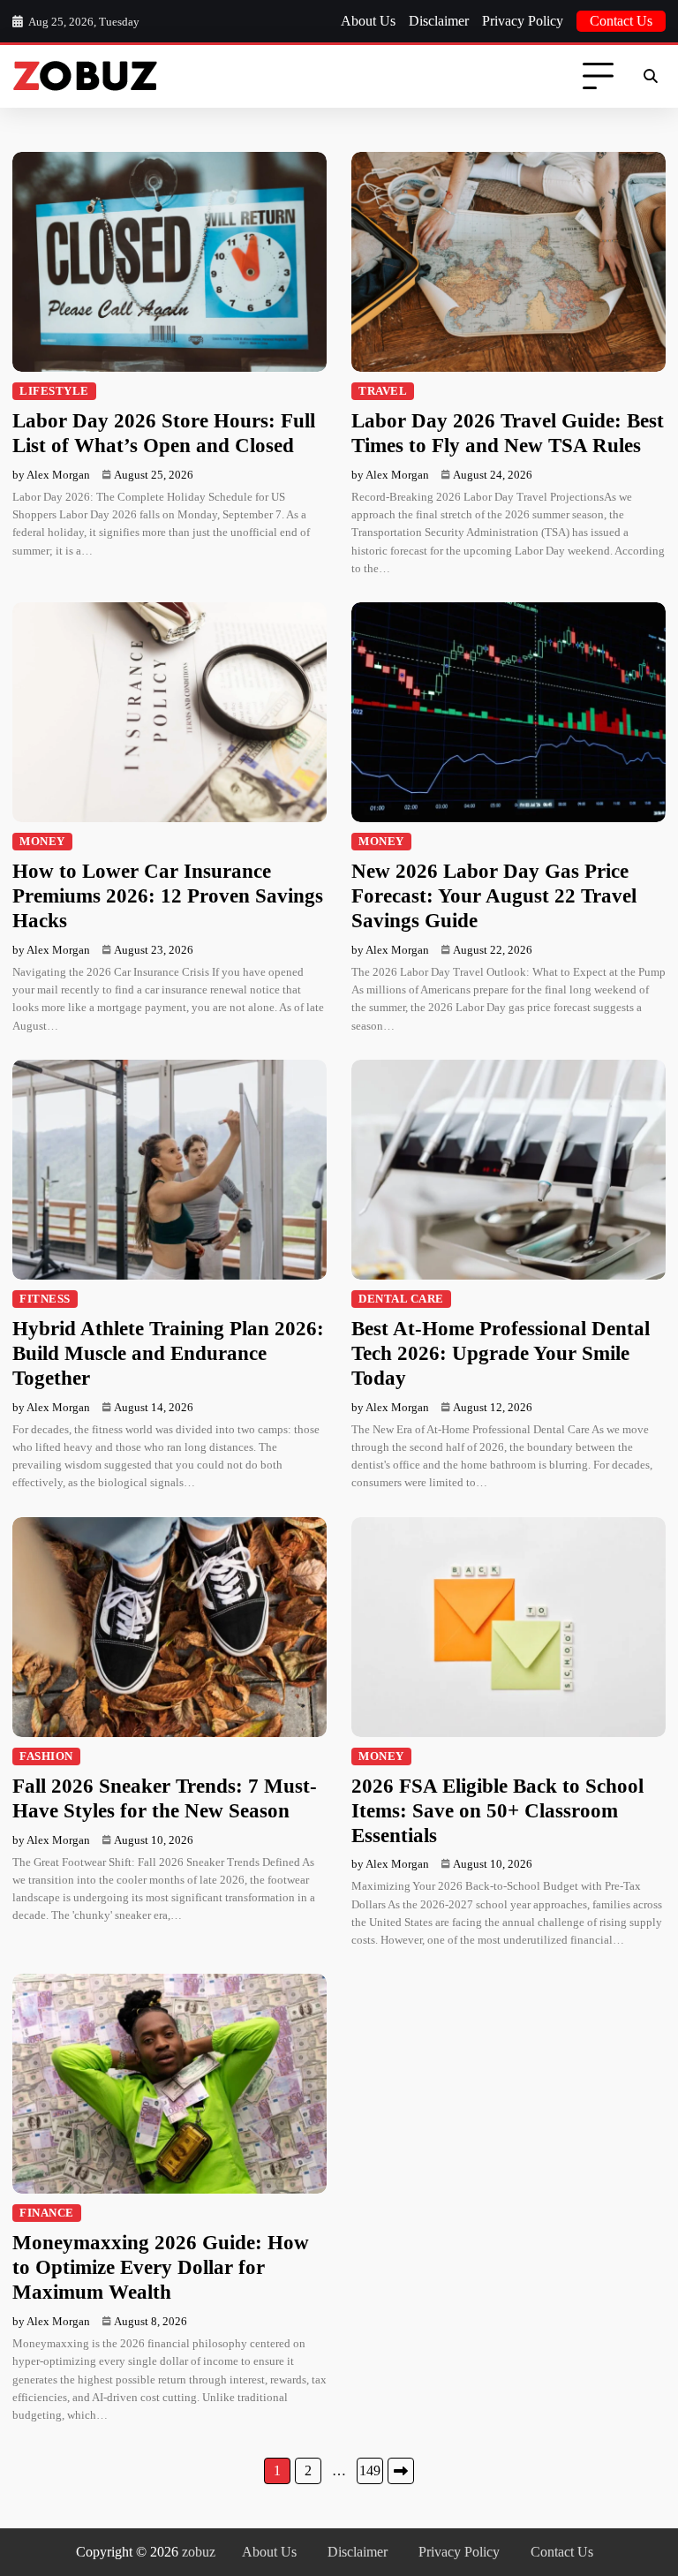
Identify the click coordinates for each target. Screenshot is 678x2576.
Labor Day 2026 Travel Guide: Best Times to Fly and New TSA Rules (508, 433)
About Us (368, 21)
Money (42, 842)
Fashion (46, 1756)
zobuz (199, 2552)
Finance (47, 2213)
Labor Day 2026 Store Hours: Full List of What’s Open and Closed (164, 433)
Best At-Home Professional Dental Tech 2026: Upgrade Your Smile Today (501, 1353)
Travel (383, 391)
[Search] (650, 77)
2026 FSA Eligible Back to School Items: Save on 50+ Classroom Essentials (497, 1810)
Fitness (45, 1299)
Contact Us (621, 21)
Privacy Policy (523, 21)
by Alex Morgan (51, 475)
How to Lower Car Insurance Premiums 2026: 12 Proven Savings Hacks (168, 895)
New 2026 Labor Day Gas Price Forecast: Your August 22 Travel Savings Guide (494, 895)
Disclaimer (439, 21)
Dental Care (401, 1299)
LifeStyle (54, 391)
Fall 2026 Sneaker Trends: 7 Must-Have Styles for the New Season (165, 1798)
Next (401, 2471)
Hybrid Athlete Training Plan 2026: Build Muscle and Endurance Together (168, 1353)
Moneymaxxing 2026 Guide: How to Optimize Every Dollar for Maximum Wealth (161, 2267)
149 (370, 2470)
